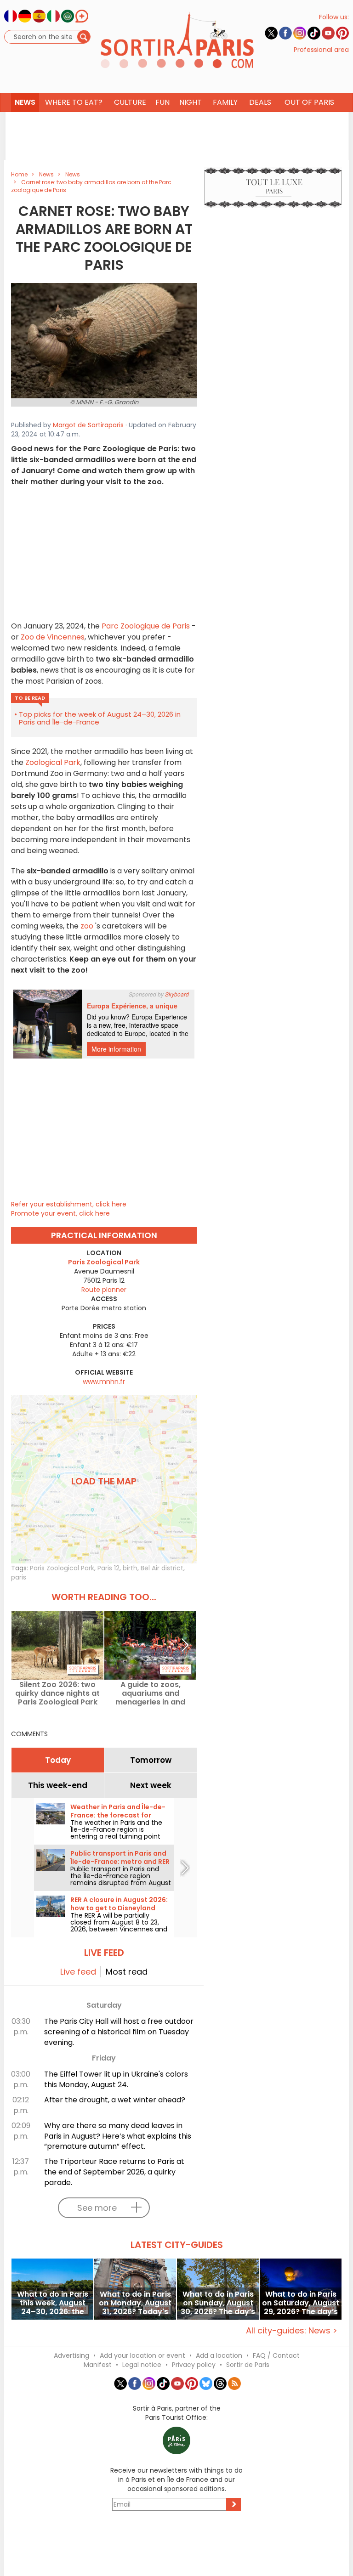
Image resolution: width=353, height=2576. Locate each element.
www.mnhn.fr (104, 1381)
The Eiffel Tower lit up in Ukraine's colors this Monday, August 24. (116, 2079)
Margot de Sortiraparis (88, 425)
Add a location (219, 2355)
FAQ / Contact (276, 2355)
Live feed (78, 1972)
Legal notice (142, 2365)
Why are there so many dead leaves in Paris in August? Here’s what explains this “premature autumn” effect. (118, 2136)
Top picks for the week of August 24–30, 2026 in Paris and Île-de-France (100, 718)
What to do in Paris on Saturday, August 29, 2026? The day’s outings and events (301, 2303)
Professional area (321, 50)
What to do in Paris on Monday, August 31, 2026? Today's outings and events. (135, 2303)
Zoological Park (52, 762)
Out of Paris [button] (309, 102)
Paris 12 (108, 1568)
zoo (87, 926)
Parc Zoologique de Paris (147, 626)
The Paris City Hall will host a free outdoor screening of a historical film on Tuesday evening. (119, 2032)
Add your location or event (142, 2355)
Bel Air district (162, 1568)
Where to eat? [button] (74, 102)
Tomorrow (151, 1760)
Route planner (104, 1290)
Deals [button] (260, 102)
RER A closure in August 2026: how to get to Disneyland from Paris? (119, 1908)
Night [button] (191, 102)
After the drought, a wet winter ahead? (115, 2100)
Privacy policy (194, 2365)
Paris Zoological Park (62, 1568)
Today (58, 1760)
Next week (151, 1785)
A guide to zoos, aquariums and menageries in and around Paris (150, 1693)
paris (19, 1577)
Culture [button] (130, 102)
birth (130, 1568)
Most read (127, 1972)
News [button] (25, 102)
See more (97, 2208)
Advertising (71, 2355)
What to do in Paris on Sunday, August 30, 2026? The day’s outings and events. (218, 2303)
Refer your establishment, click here (69, 1204)
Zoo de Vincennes (52, 637)
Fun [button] (162, 102)
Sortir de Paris (248, 2365)
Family (225, 102)
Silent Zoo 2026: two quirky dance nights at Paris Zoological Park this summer (57, 1693)
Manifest (98, 2365)
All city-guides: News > (292, 2330)
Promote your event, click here (60, 1213)
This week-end (58, 1785)
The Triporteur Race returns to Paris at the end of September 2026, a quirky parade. (114, 2172)
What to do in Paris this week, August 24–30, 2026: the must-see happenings (53, 2303)
